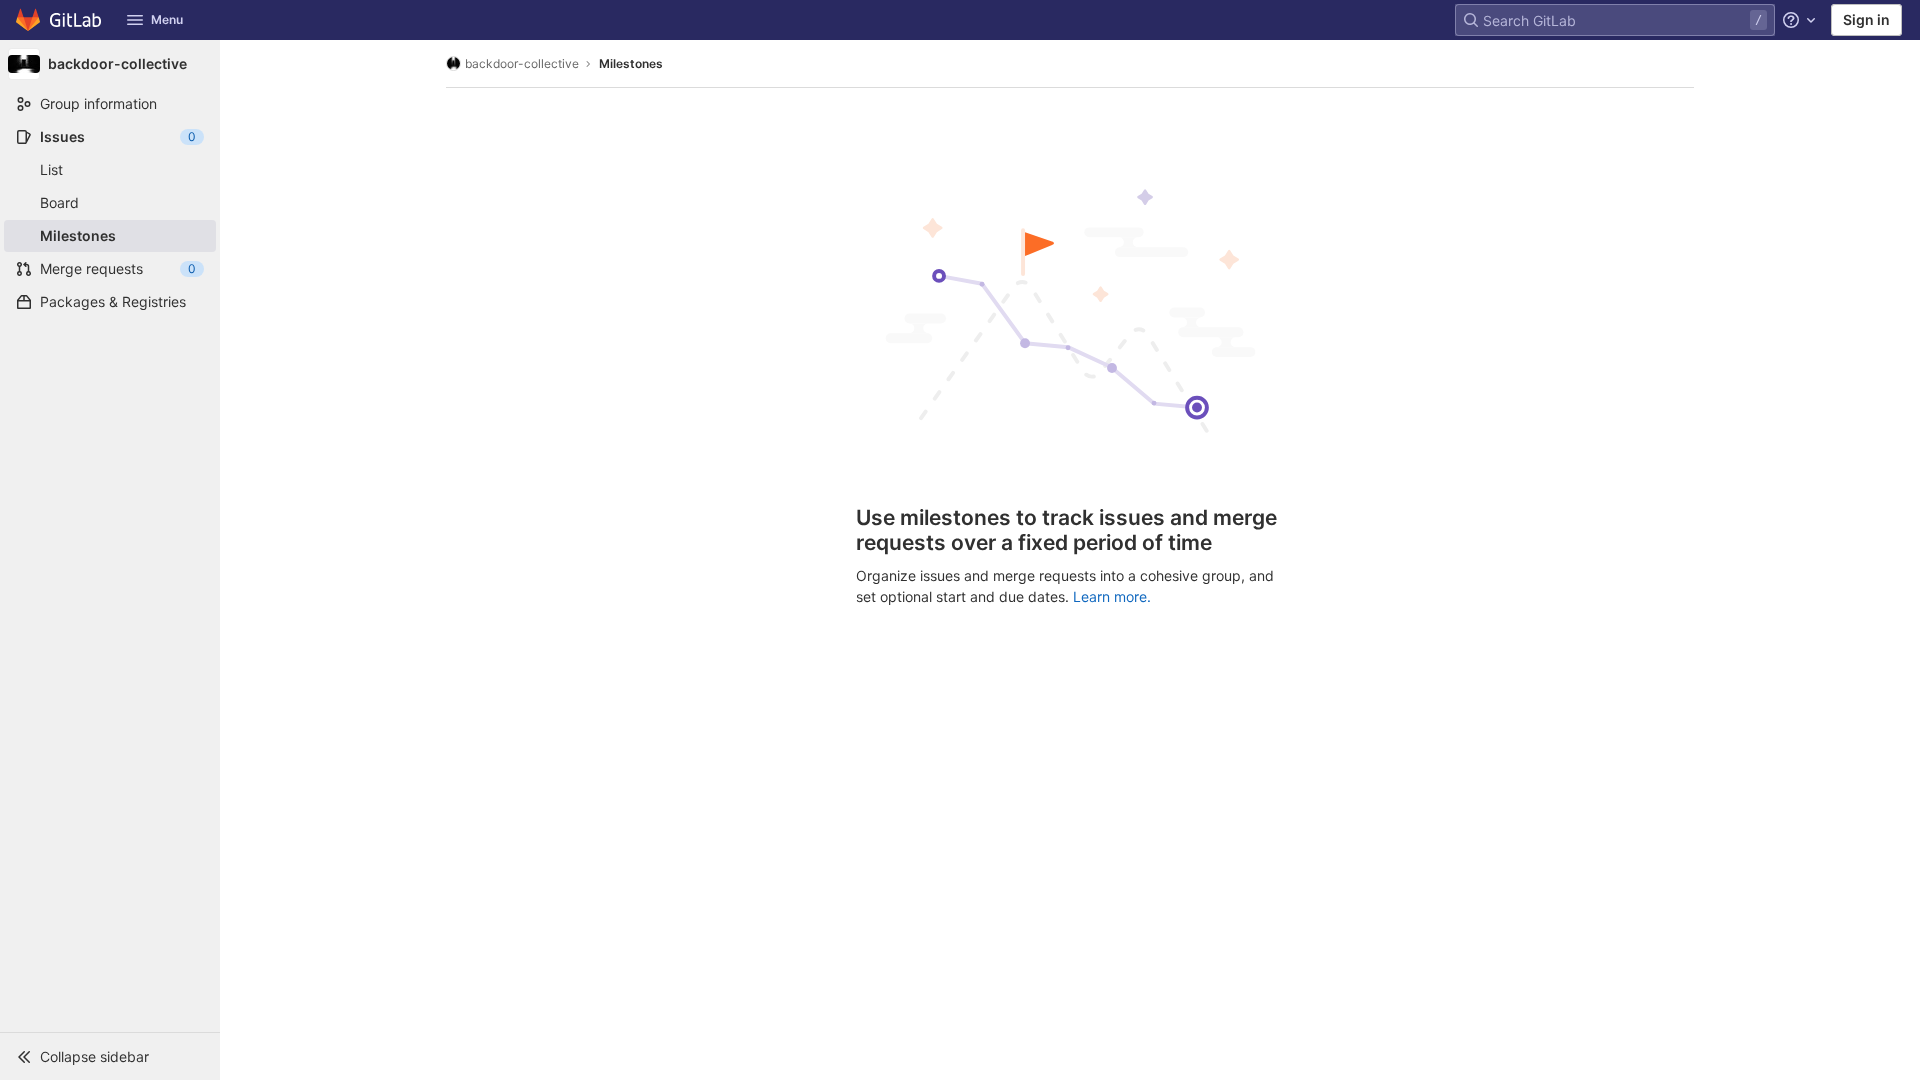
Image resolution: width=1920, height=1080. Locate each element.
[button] (110, 1056)
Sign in (1866, 19)
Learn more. (1112, 596)
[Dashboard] (59, 20)
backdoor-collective (522, 63)
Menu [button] (167, 19)
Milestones (631, 63)
